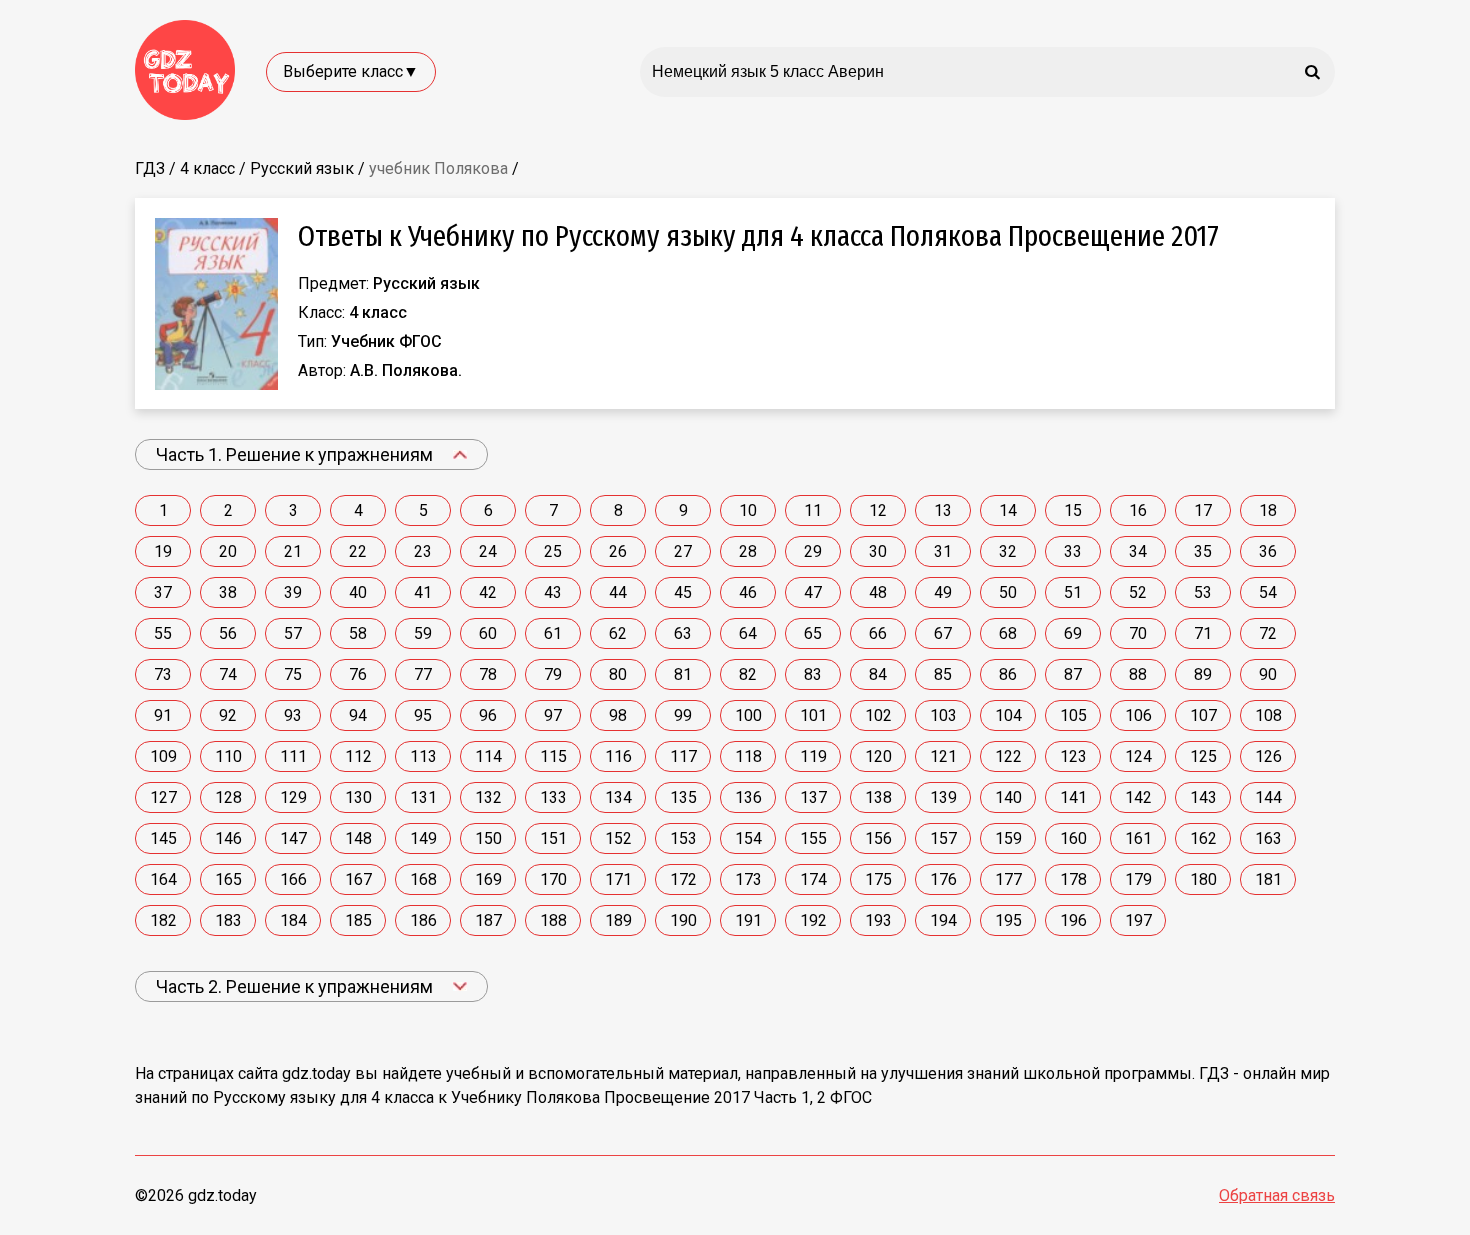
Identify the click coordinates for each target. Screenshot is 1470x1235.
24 (488, 551)
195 (1008, 920)
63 (683, 633)
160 (1073, 838)
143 (1203, 797)
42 (488, 592)
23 (423, 551)
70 (1138, 633)
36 (1268, 551)
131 (423, 797)
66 (878, 633)
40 (358, 592)
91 (163, 715)
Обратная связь (1277, 1195)
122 (1008, 756)
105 (1073, 715)
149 (423, 838)
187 (488, 920)
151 (553, 838)
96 (488, 715)
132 (488, 797)
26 (618, 551)
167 (358, 879)
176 (943, 879)
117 (683, 756)
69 (1073, 633)
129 (293, 797)
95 (423, 715)
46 (748, 592)
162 (1203, 838)
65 (813, 633)
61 (553, 633)
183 (228, 920)
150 (488, 838)
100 (748, 715)
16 (1138, 510)
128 (228, 797)
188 (553, 920)
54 (1268, 592)
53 (1203, 592)
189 (618, 920)
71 (1203, 633)
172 (683, 879)
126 (1268, 756)
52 (1138, 592)
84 (878, 674)
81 (683, 674)
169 (488, 879)
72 (1268, 633)
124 (1138, 756)
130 (358, 797)
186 (423, 920)
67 (943, 633)
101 (813, 715)
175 (878, 879)
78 (488, 674)
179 (1138, 879)
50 (1008, 592)
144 (1268, 797)
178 (1073, 879)
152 (618, 838)
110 (228, 756)
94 (358, 715)
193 (878, 920)
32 (1008, 551)
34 (1138, 551)
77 (423, 674)
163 (1268, 838)
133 (553, 797)
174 (813, 879)
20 (228, 551)
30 (878, 551)
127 (163, 797)
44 (618, 592)
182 (163, 920)
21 (293, 551)
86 (1008, 674)
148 (358, 838)
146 (228, 838)
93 (293, 715)
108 (1268, 715)
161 (1138, 838)
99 (683, 715)
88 (1138, 674)
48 (878, 592)
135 (683, 797)
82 (748, 674)
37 (163, 592)
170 (553, 879)
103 (943, 715)
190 (683, 920)
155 (813, 838)
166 (293, 879)
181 (1268, 879)
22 (358, 551)
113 (423, 756)
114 (488, 756)
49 (943, 592)
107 (1203, 715)
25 (553, 551)
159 (1008, 838)
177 (1008, 879)
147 (293, 838)
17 (1203, 510)
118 (748, 756)
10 (748, 510)
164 (163, 879)
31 (943, 551)
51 (1073, 592)
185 (358, 920)
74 (228, 674)
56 (228, 633)
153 (683, 838)
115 (553, 756)
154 (748, 838)
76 (358, 674)
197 (1138, 920)
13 (943, 510)
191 (748, 920)
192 (813, 920)
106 (1138, 715)
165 (228, 879)
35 (1203, 551)
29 (813, 551)
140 (1008, 797)
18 (1268, 510)
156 (878, 838)
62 (618, 633)
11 (813, 510)
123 (1073, 756)
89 (1203, 674)
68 (1008, 633)
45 (683, 592)
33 (1073, 551)
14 (1008, 510)
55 (163, 633)
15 (1073, 510)
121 (943, 756)
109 (163, 756)
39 (293, 592)
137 (813, 797)
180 (1203, 879)
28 (748, 551)
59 (423, 633)
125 (1203, 756)
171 (618, 879)
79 (553, 674)
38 (228, 592)
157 (943, 838)
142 (1138, 797)
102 (878, 715)
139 (943, 797)
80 (618, 674)
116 (618, 756)
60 (488, 633)
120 (878, 756)
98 (618, 715)
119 (813, 756)
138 (878, 797)
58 (358, 633)
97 (553, 715)
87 (1073, 674)
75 (293, 674)
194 (943, 920)
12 (878, 510)
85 (943, 674)
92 (228, 715)
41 (423, 592)
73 (163, 674)
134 (618, 797)
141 (1073, 797)
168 (423, 879)
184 (293, 920)
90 (1268, 674)
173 (748, 879)
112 (358, 756)
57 (293, 633)
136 (748, 797)
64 (748, 633)
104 (1008, 715)
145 (163, 838)
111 (293, 756)
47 (813, 592)
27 (683, 551)
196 (1073, 920)
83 (813, 674)
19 (163, 551)
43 (553, 592)
